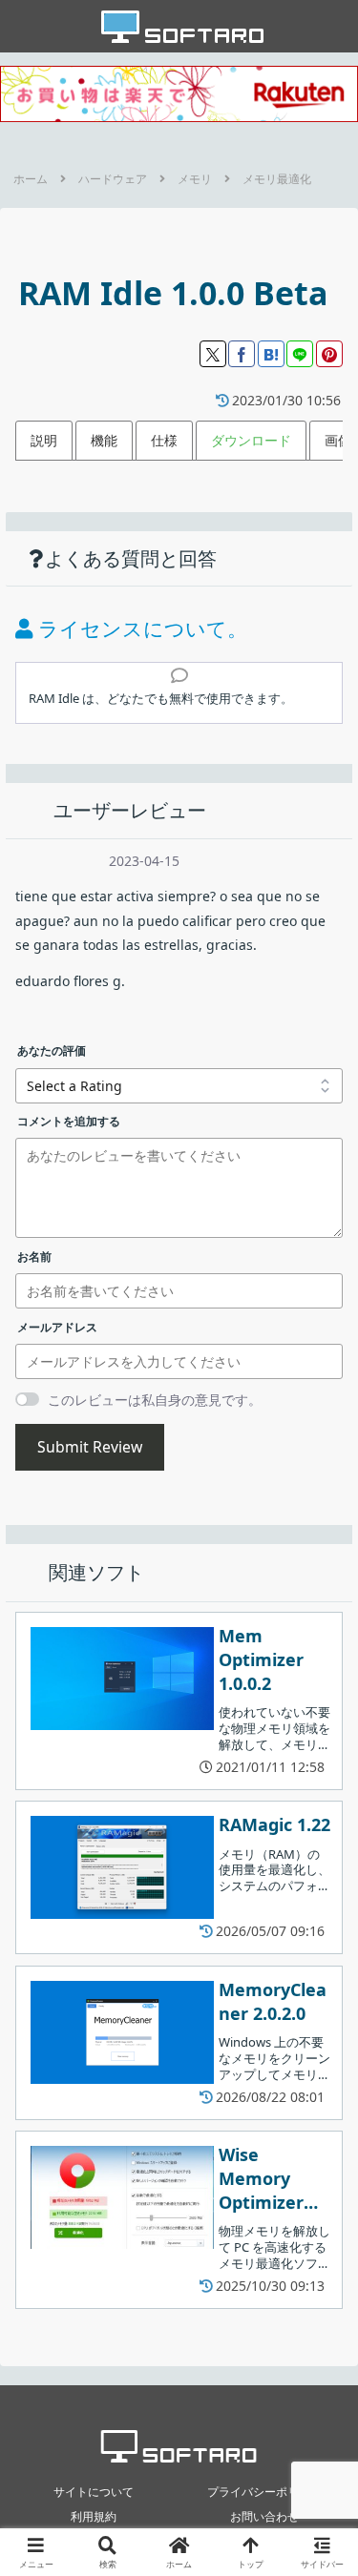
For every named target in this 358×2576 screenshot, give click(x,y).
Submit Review (90, 1447)
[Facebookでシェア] (242, 354)
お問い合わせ (264, 2516)
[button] (320, 2235)
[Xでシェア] (213, 354)
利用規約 (94, 2516)
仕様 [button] (164, 440)
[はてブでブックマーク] (271, 354)
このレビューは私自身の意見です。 (155, 1400)
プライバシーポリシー (264, 2492)
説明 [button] (44, 440)
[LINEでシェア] (300, 354)
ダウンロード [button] (251, 440)
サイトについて (94, 2492)
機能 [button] (104, 440)
